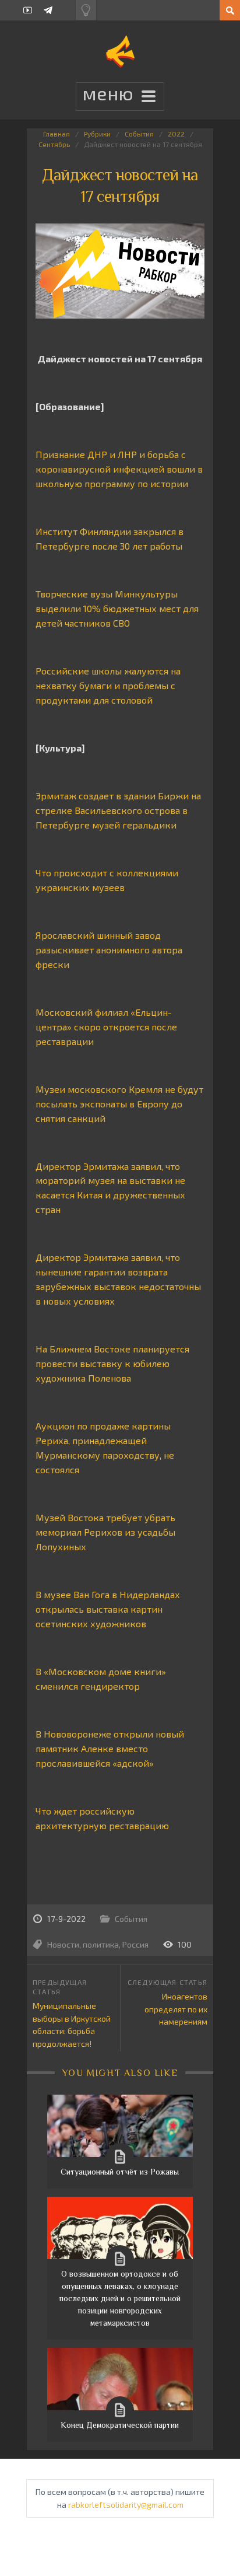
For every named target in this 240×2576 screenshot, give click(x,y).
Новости (63, 1944)
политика (101, 1944)
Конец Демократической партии (120, 2425)
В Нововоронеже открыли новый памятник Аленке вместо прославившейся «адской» (110, 1748)
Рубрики (97, 134)
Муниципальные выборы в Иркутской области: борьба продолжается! (72, 2025)
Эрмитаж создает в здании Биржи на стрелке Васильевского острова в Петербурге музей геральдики (118, 810)
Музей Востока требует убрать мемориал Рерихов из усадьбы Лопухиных (105, 1532)
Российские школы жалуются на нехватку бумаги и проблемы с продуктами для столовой (108, 685)
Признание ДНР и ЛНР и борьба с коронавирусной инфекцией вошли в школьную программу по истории (119, 469)
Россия (135, 1944)
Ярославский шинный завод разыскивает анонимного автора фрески (109, 950)
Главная (57, 134)
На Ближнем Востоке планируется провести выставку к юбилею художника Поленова (112, 1363)
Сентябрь (54, 144)
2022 (176, 134)
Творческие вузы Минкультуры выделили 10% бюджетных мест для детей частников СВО (117, 608)
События (139, 134)
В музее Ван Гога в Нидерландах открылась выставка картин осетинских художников (108, 1609)
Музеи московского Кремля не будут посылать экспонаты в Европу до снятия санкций (119, 1104)
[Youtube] (28, 10)
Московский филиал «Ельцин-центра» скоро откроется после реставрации (106, 1027)
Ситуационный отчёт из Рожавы (120, 2172)
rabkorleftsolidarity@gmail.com (126, 2505)
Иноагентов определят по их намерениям (176, 2009)
